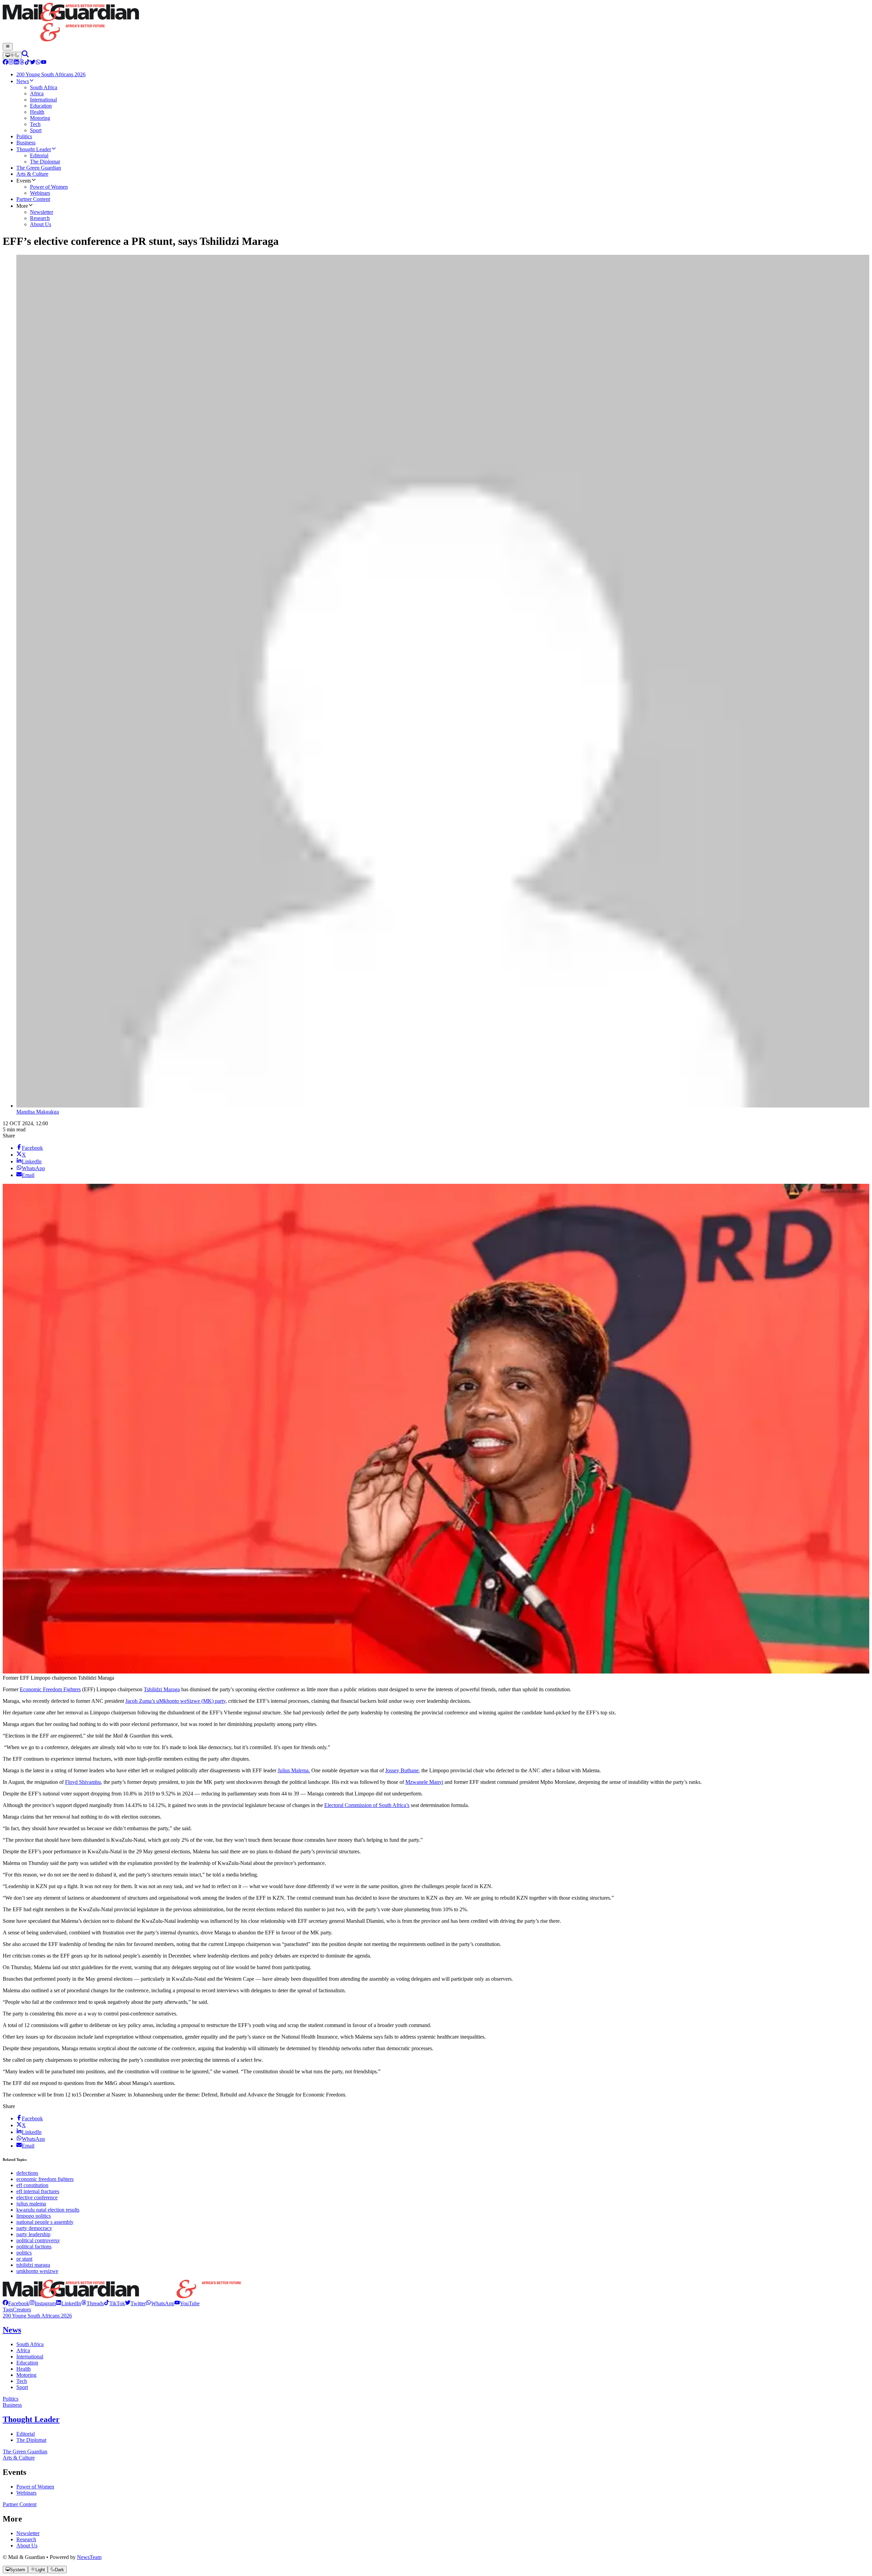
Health (24, 2369)
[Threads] (22, 63)
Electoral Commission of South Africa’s (367, 1805)
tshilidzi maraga (33, 2265)
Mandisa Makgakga (38, 1112)
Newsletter (28, 2533)
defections (27, 2173)
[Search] (25, 55)
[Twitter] (33, 63)
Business (12, 2405)
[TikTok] (27, 63)
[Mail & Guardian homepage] (436, 23)
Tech (22, 2381)
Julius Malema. (294, 1770)
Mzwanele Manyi (424, 1782)
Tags (8, 2310)
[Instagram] (11, 63)
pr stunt (24, 2259)
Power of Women (35, 2487)
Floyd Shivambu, (84, 1782)
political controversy (38, 2240)
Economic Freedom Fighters (50, 1689)
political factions (34, 2247)
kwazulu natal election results (48, 2210)
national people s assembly (45, 2222)
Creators (22, 2310)
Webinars (26, 2493)
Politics (11, 2399)
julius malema (31, 2204)
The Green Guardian (25, 2452)
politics (24, 2253)
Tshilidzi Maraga (162, 1689)
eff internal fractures (38, 2191)
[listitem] (16, 2303)
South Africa (30, 2344)
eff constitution (32, 2185)
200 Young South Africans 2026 (37, 2316)
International (30, 2357)
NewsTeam (89, 2557)
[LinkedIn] (16, 63)
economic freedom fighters (45, 2179)
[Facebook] (5, 63)
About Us (27, 2546)
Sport (22, 2387)
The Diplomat (31, 2440)
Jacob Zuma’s (141, 1701)
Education (27, 2363)
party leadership (33, 2234)
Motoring (26, 2375)
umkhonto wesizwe (37, 2271)
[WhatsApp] (38, 63)
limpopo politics (34, 2216)
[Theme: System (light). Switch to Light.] (12, 56)
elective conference (37, 2197)
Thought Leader (31, 2419)
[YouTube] (44, 63)
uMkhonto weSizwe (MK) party (191, 1701)
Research (26, 2539)
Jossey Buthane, (403, 1770)
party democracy (34, 2228)
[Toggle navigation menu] (8, 47)
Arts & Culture (19, 2458)
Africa (23, 2350)
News (12, 2330)
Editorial (26, 2434)
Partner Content (20, 2504)
